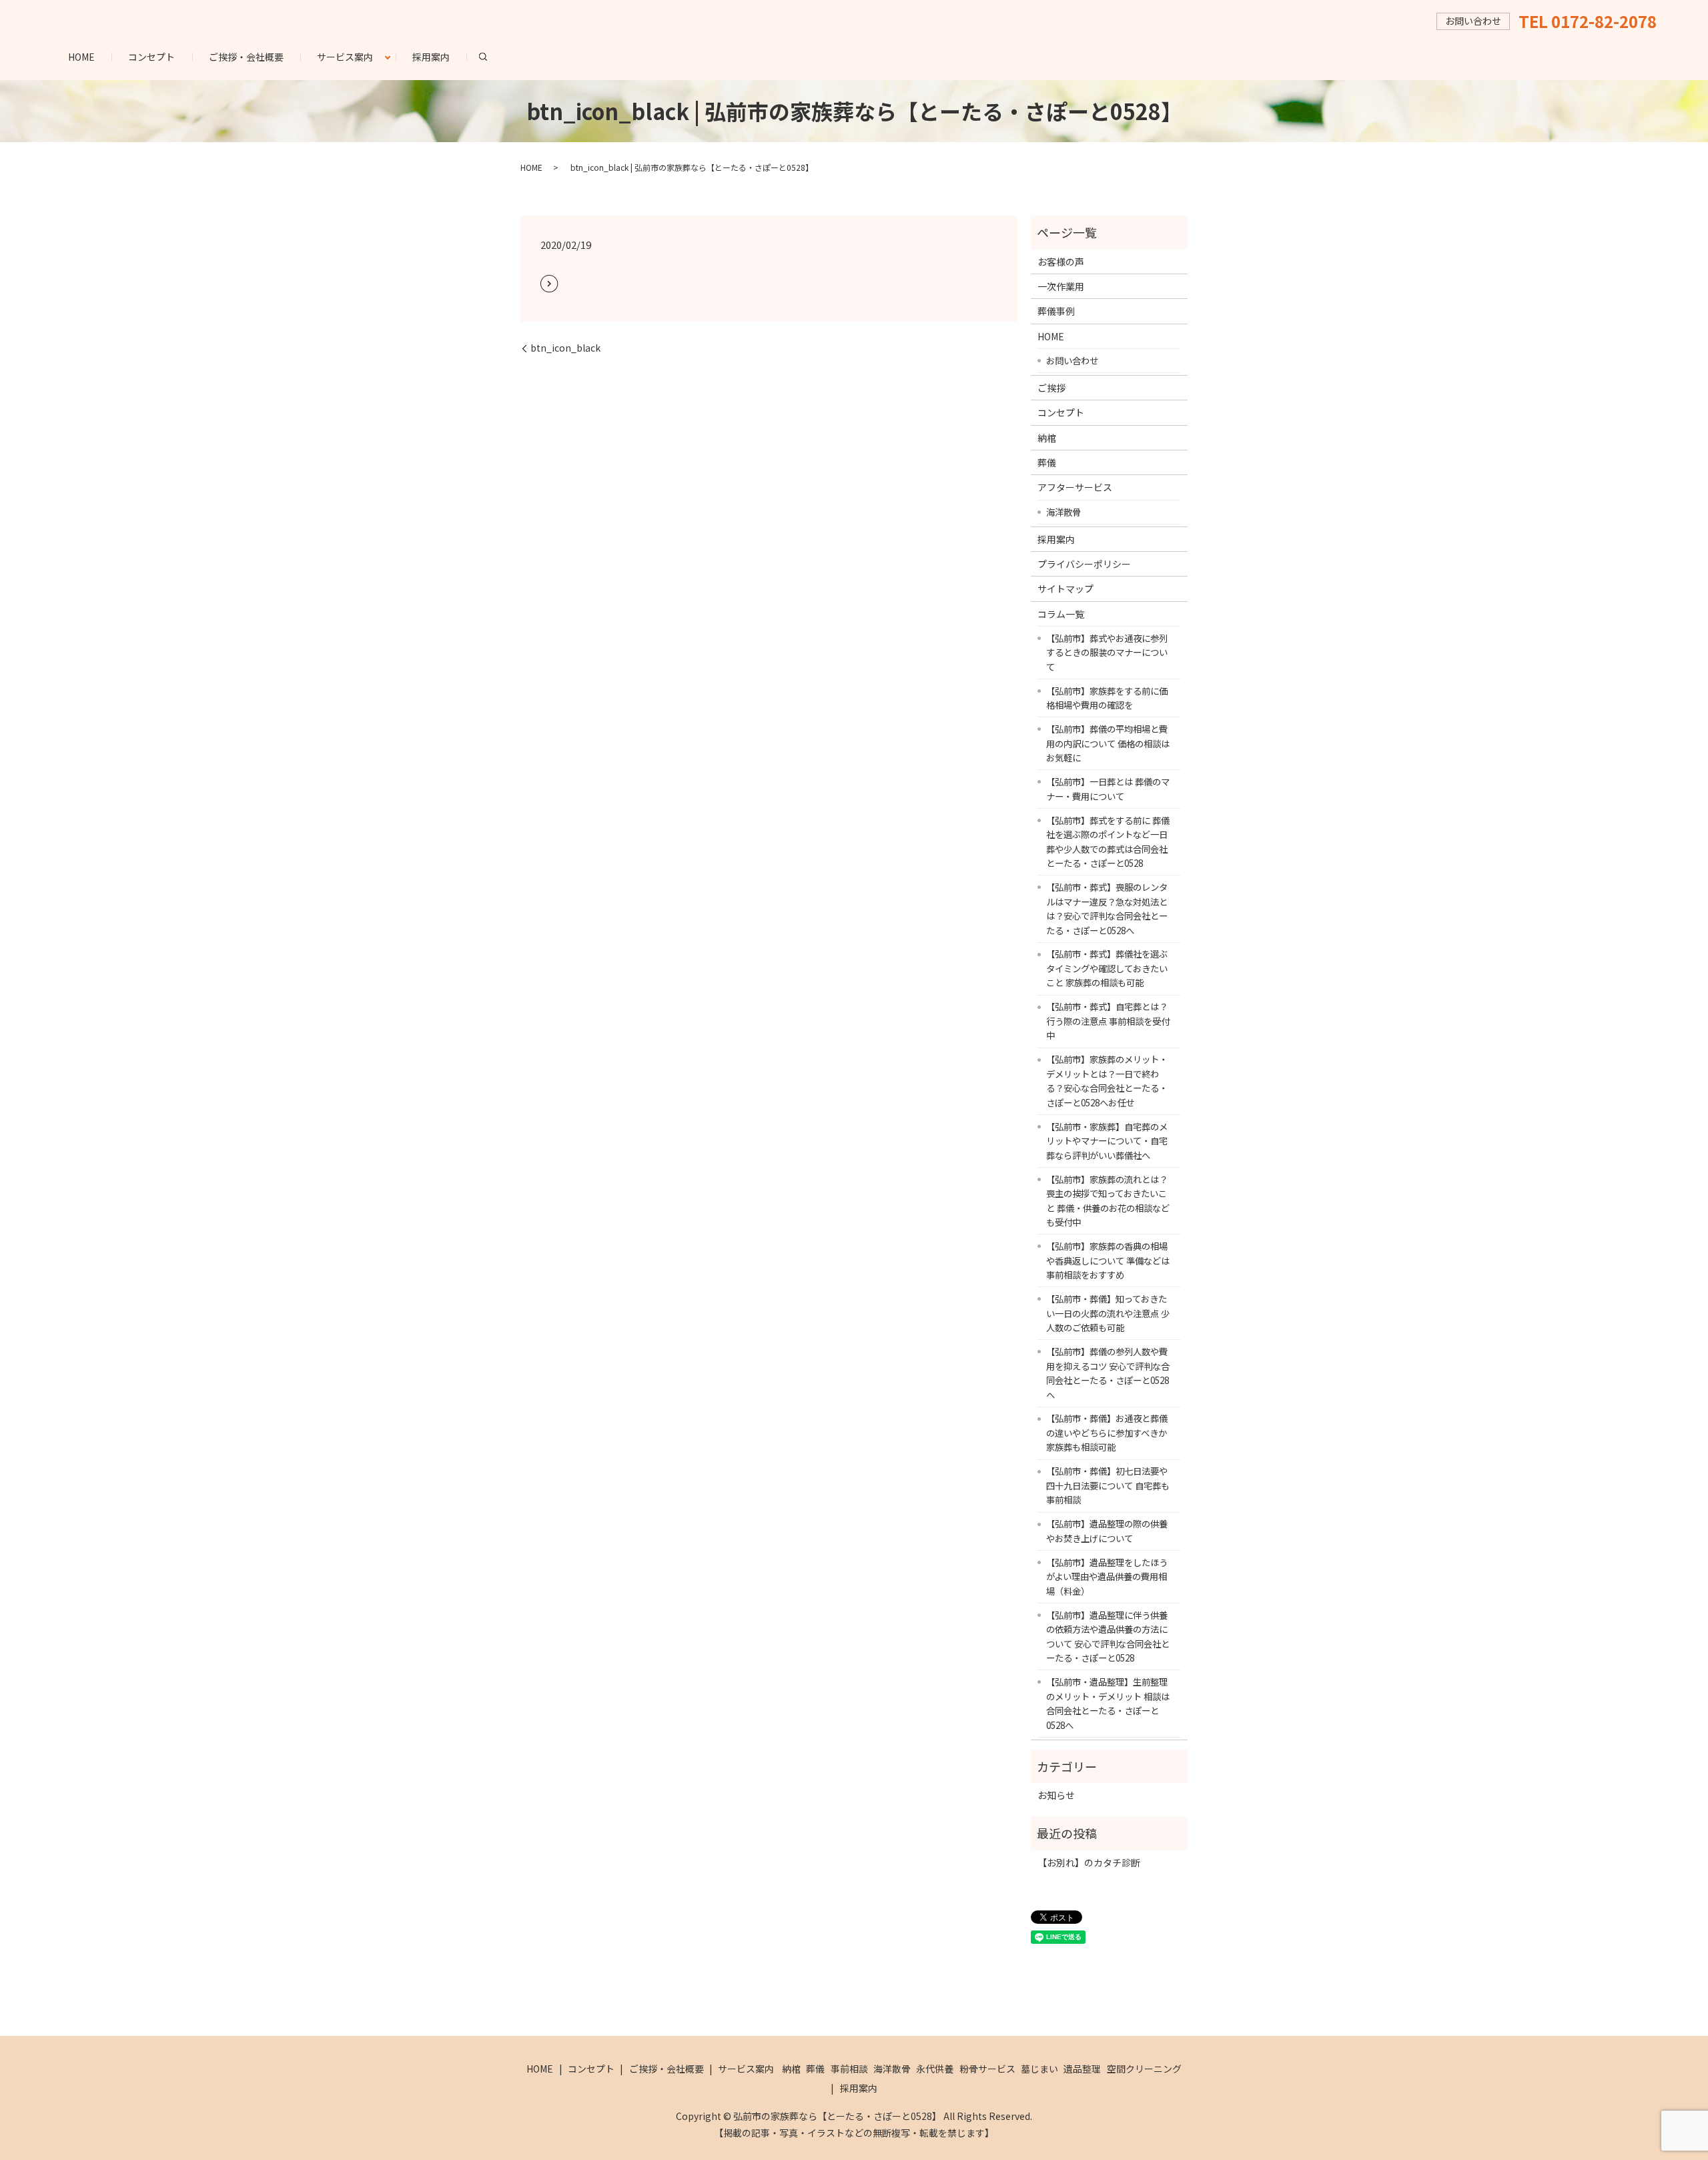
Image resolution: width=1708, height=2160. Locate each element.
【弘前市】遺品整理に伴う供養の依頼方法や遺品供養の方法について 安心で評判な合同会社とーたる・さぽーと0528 (1108, 1637)
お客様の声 (1061, 262)
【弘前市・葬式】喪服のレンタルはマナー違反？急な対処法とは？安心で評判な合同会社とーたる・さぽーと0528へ (1107, 909)
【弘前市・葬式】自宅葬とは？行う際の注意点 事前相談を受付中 (1108, 1021)
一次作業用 (1061, 286)
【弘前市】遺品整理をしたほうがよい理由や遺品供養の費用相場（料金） (1107, 1576)
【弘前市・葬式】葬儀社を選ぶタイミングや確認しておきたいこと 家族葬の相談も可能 (1107, 968)
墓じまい (1039, 2069)
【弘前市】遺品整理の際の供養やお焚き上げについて (1107, 1531)
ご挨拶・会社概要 (246, 57)
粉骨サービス (987, 2069)
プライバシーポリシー (1084, 564)
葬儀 (1047, 462)
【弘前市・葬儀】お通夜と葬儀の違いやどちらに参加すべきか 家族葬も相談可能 (1107, 1432)
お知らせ (1056, 1795)
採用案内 (431, 57)
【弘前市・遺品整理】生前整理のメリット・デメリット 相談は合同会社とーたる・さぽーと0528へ (1108, 1703)
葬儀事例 (1056, 311)
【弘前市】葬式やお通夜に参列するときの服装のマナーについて (1107, 652)
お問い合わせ (1072, 360)
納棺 (1047, 438)
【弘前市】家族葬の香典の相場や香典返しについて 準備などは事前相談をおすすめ (1108, 1260)
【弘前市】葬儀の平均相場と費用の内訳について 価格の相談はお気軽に (1108, 743)
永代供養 (935, 2069)
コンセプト (151, 57)
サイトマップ (1065, 589)
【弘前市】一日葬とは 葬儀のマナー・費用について (1108, 789)
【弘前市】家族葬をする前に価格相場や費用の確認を (1107, 698)
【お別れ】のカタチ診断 (1089, 1862)
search (491, 56)
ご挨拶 (1051, 388)
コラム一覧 (1061, 614)
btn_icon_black (565, 348)
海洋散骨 (1063, 512)
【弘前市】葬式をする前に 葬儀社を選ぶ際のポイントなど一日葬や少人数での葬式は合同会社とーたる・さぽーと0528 (1108, 842)
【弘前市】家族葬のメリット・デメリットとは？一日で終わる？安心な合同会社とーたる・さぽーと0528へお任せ (1107, 1081)
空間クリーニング (1144, 2069)
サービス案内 (345, 57)
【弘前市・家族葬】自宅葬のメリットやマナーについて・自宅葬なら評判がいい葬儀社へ (1107, 1141)
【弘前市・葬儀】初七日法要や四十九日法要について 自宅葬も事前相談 (1108, 1485)
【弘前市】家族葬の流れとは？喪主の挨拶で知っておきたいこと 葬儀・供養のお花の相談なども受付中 (1108, 1201)
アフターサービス (1075, 487)
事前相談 (849, 2069)
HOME (81, 57)
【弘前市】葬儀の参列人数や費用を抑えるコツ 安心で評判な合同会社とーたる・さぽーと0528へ (1108, 1373)
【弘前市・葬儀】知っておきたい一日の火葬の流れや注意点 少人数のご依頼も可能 (1108, 1313)
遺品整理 (1082, 2069)
